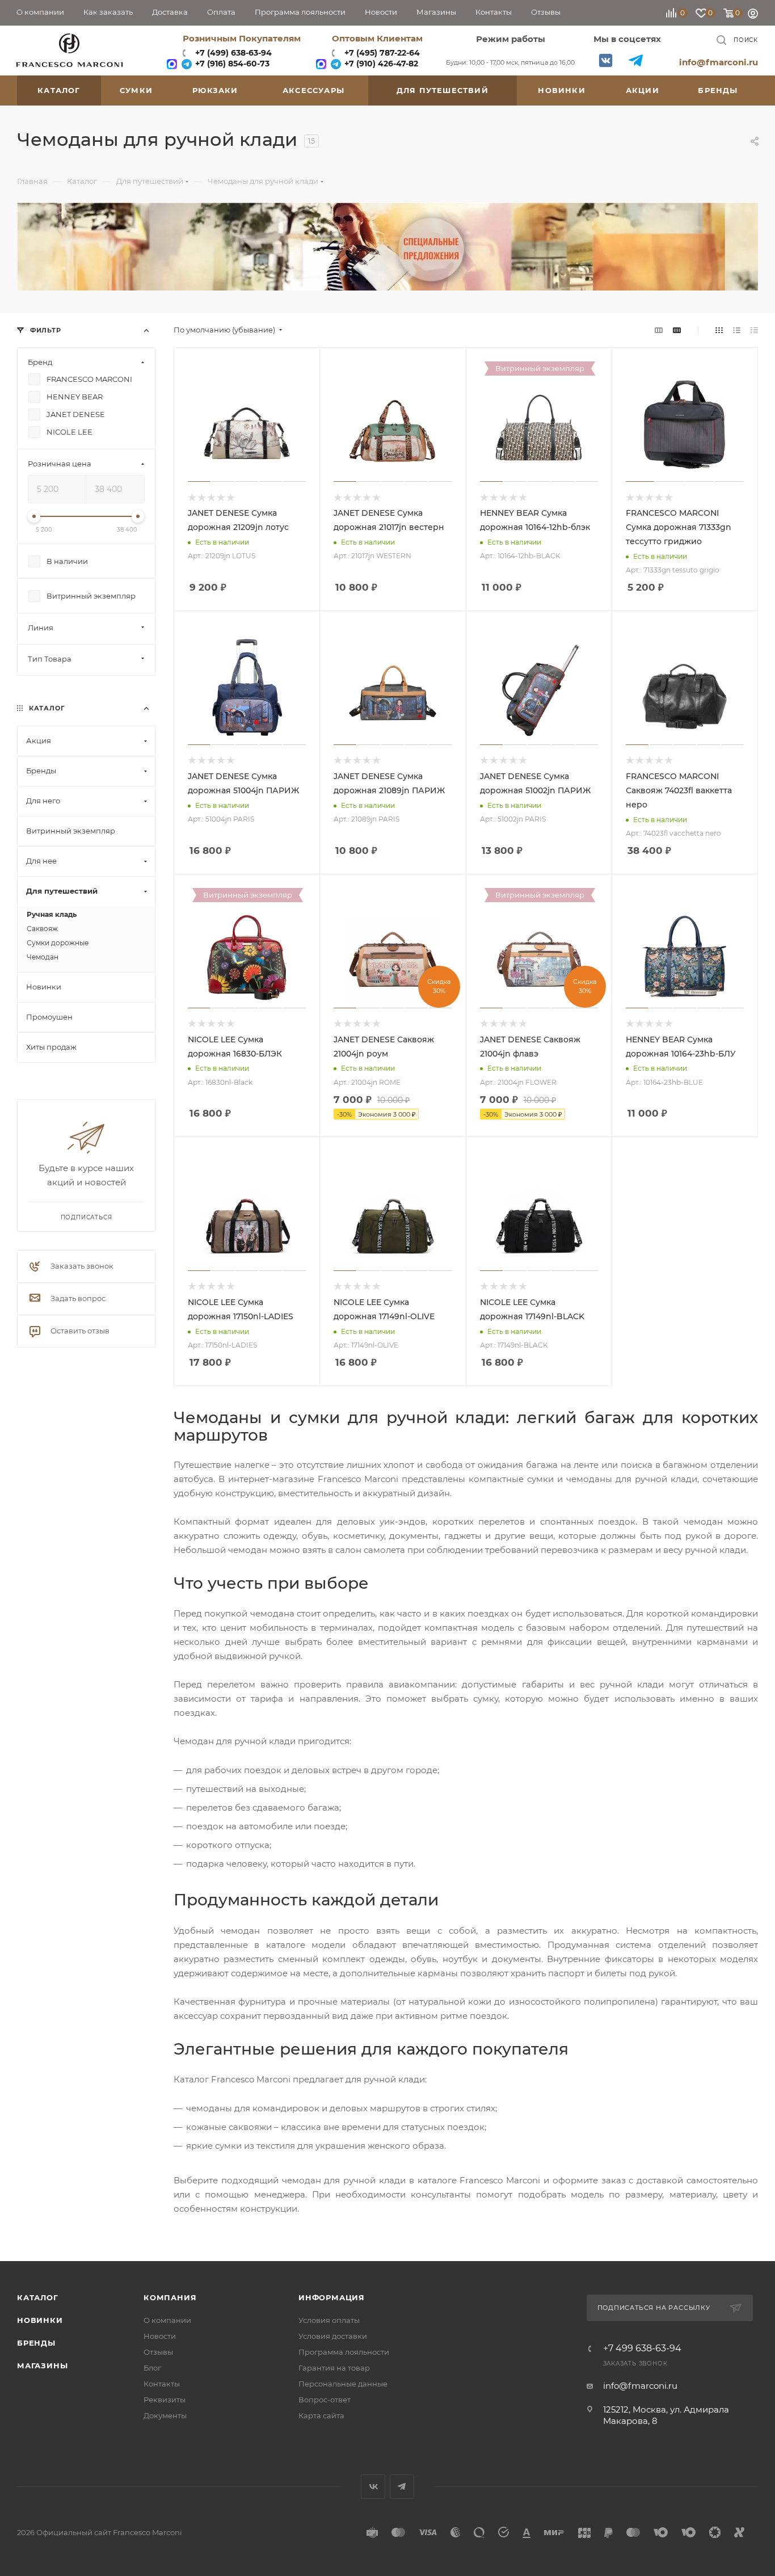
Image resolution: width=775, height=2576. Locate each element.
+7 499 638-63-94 (642, 2348)
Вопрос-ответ (325, 2400)
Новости (160, 2336)
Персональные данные (343, 2384)
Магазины (42, 2365)
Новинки (40, 2320)
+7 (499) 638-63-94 (232, 53)
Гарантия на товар (334, 2368)
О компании (167, 2320)
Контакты (162, 2384)
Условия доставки (333, 2336)
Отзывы (158, 2352)
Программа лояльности (344, 2352)
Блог (152, 2368)
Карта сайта (321, 2415)
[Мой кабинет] (753, 15)
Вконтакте (606, 60)
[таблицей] (754, 330)
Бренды (36, 2343)
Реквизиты (165, 2400)
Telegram (636, 60)
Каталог (38, 2297)
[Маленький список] (659, 330)
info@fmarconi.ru (719, 62)
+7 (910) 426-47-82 (380, 64)
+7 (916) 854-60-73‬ (231, 64)
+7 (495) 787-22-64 (382, 53)
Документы (165, 2415)
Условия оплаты (329, 2320)
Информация (332, 2297)
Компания (170, 2297)
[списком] (737, 330)
